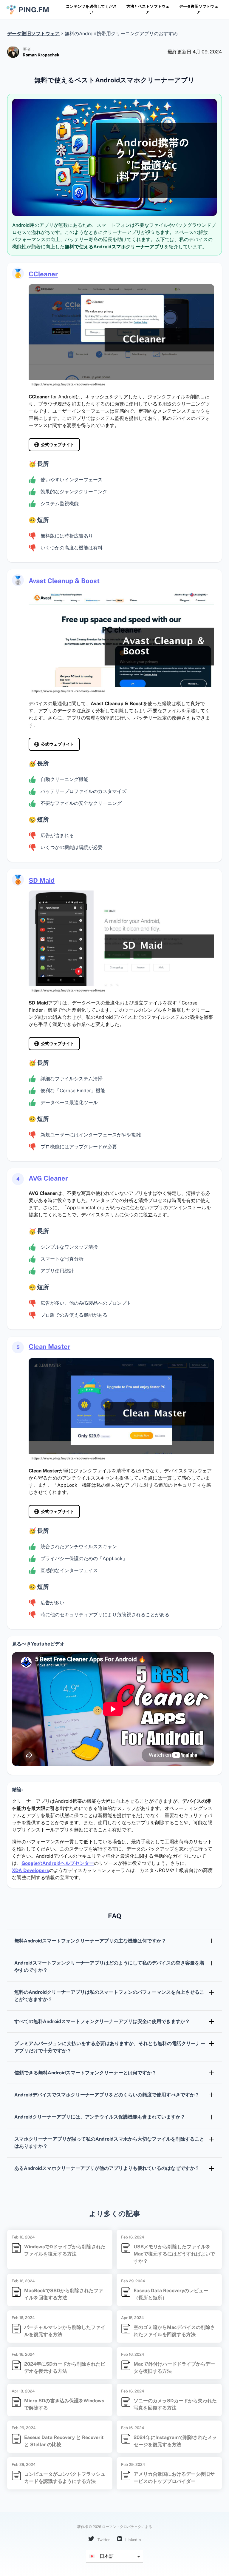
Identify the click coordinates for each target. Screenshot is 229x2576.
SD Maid (42, 880)
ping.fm (34, 10)
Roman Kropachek (41, 55)
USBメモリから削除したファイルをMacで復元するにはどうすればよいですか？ (174, 2254)
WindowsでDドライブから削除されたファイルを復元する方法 (65, 2250)
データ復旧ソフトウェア (199, 9)
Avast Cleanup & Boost (64, 581)
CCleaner (43, 274)
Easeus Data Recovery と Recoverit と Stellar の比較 (64, 2441)
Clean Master (49, 1346)
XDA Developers (30, 1870)
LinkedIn (133, 2540)
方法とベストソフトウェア (148, 9)
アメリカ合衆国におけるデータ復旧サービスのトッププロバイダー (174, 2478)
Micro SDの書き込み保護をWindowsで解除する (64, 2404)
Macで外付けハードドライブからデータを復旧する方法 (174, 2368)
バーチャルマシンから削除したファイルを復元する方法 (65, 2331)
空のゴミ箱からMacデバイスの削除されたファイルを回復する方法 (174, 2331)
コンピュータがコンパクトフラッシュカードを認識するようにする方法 (65, 2478)
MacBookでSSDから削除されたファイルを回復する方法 (64, 2294)
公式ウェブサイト (58, 445)
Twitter (103, 2540)
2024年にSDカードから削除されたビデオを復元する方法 (65, 2368)
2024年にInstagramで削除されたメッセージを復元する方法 (175, 2441)
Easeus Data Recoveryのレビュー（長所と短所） (171, 2294)
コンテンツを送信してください (91, 9)
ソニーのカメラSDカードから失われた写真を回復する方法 (175, 2404)
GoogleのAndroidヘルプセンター (58, 1863)
